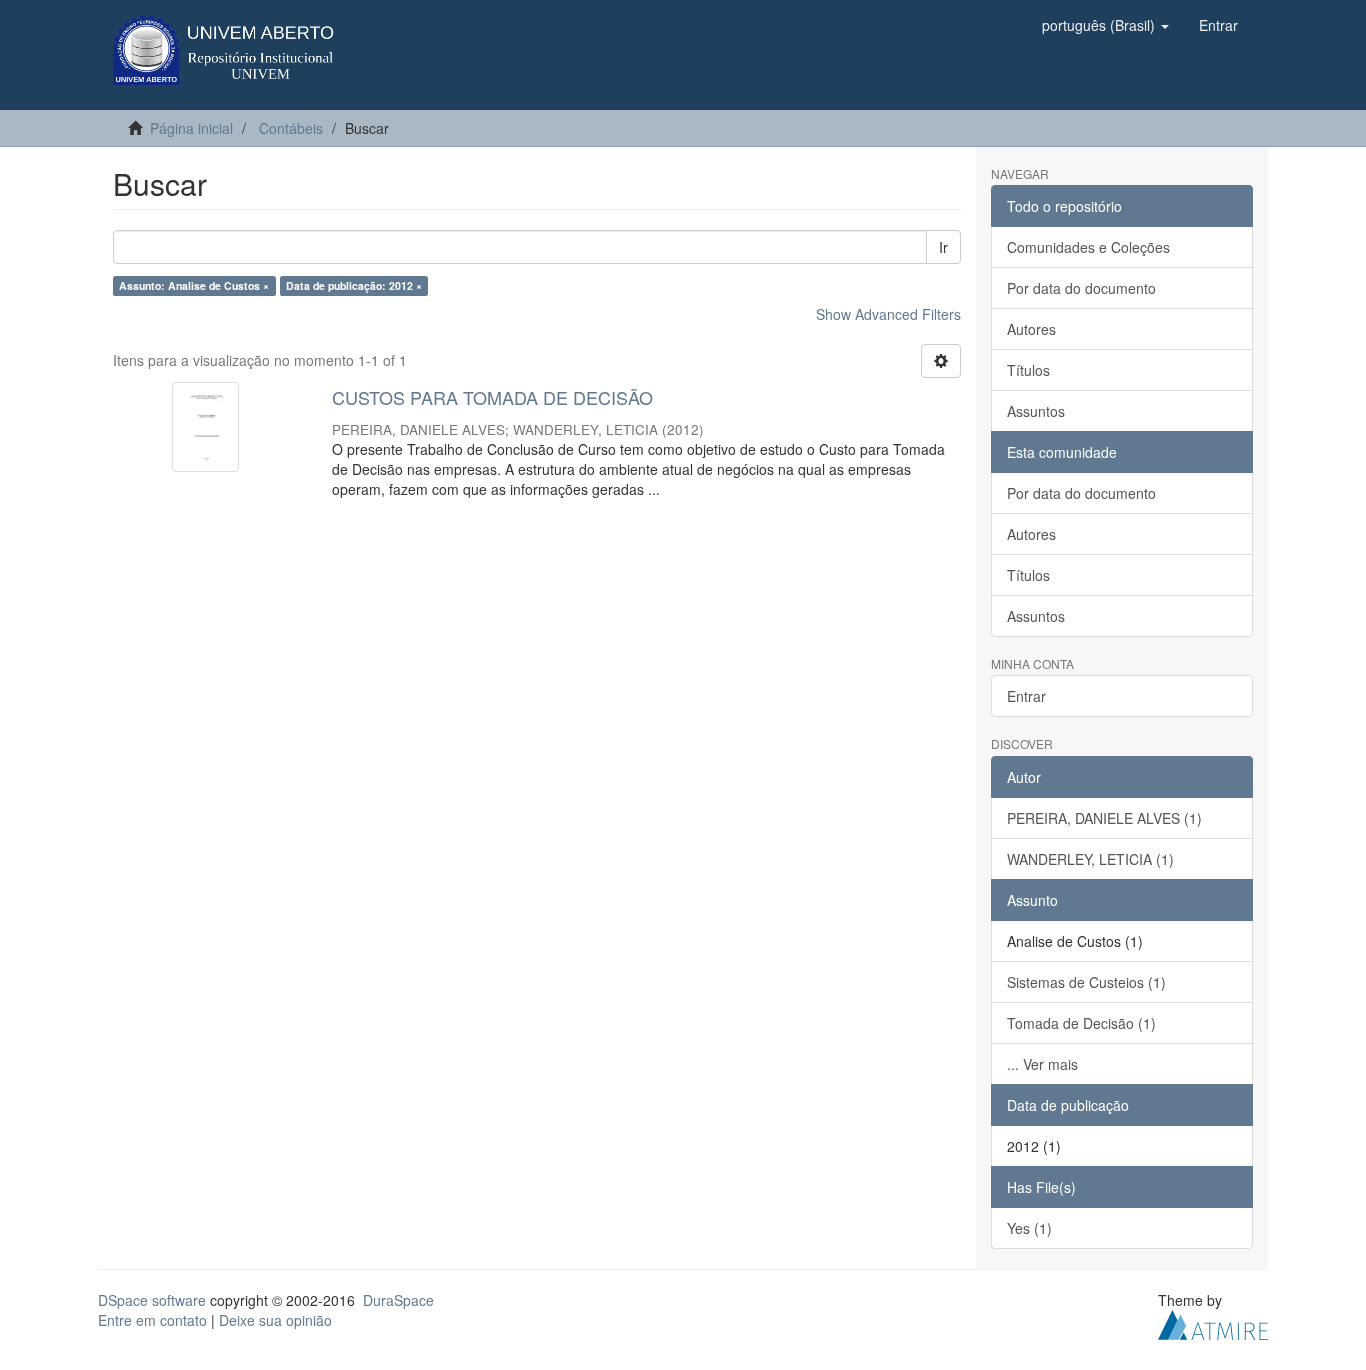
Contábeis (291, 128)
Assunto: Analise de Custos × (194, 285)
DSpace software (152, 1300)
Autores (1031, 329)
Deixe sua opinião (275, 1320)
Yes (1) (1029, 1228)
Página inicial (191, 128)
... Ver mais (1042, 1064)
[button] (1105, 25)
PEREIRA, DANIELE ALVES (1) (1104, 818)
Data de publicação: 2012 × (354, 285)
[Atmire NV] (1213, 1322)
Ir (943, 247)
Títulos (1028, 370)
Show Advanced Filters (888, 314)
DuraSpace (398, 1300)
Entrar (1026, 696)
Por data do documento (1081, 288)
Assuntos (1036, 411)
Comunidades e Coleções (1088, 247)
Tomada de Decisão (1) (1081, 1023)
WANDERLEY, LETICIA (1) (1090, 859)
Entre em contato (152, 1320)
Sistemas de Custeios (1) (1086, 982)
